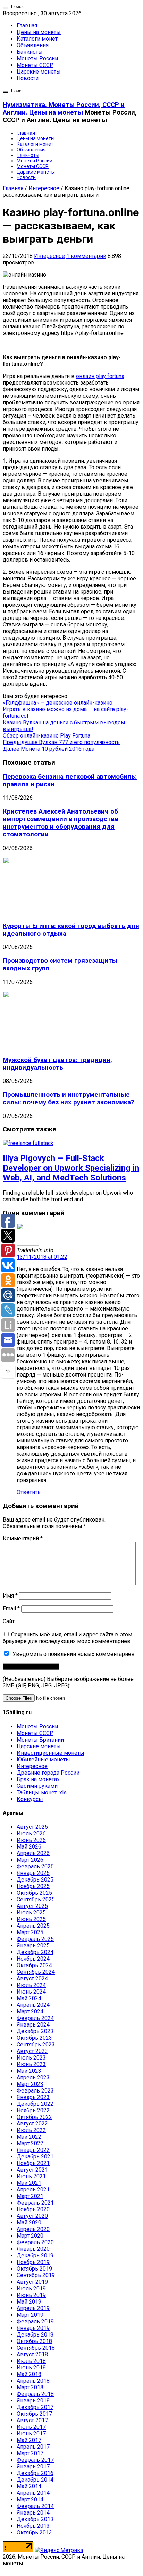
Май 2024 (29, 1998)
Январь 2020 (33, 2249)
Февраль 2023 (35, 2091)
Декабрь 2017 (35, 2407)
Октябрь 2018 (34, 2341)
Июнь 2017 (31, 2434)
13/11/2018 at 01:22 (42, 1257)
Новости (28, 78)
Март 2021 (30, 2196)
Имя (10, 1596)
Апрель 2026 (33, 1853)
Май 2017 (29, 2440)
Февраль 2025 (35, 1939)
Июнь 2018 (31, 2368)
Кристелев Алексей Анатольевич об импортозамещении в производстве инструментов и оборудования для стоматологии (61, 823)
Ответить (29, 1492)
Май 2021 (29, 2183)
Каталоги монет (37, 39)
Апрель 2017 (33, 2447)
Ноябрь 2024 (33, 1959)
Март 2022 (30, 2143)
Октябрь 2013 (34, 2532)
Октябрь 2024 (34, 1965)
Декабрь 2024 (35, 1952)
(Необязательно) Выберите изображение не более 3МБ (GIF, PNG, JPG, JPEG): (68, 1682)
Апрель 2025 (33, 1926)
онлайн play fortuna (100, 376)
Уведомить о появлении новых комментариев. (74, 1654)
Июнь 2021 (31, 2176)
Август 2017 (32, 2420)
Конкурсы (30, 1799)
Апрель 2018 (33, 2381)
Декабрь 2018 (35, 2335)
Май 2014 (29, 2486)
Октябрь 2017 (34, 2414)
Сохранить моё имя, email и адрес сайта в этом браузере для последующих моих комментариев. (68, 1638)
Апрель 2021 (33, 2190)
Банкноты (30, 52)
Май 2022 (29, 2137)
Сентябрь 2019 (36, 2275)
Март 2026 (30, 1860)
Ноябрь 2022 (33, 2110)
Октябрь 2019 (34, 2269)
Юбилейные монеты (43, 1760)
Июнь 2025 (31, 1919)
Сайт (9, 1621)
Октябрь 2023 (34, 2038)
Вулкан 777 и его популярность (61, 742)
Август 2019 (32, 2282)
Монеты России (37, 58)
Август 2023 (32, 2051)
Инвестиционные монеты (51, 1753)
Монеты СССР (35, 65)
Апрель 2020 (33, 2229)
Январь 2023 (33, 2097)
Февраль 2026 (35, 1866)
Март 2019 (30, 2315)
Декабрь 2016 (35, 2473)
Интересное (44, 188)
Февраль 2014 (35, 2506)
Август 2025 (32, 1906)
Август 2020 (32, 2216)
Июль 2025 (31, 1913)
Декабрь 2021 (35, 2157)
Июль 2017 (31, 2427)
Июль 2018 (31, 2361)
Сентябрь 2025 (36, 1899)
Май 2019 (29, 2302)
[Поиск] (6, 8)
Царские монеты (39, 72)
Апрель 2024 (33, 2005)
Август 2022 (32, 2124)
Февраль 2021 (35, 2203)
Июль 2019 (31, 2288)
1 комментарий (86, 256)
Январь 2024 (33, 2025)
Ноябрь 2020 (33, 2209)
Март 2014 (30, 2499)
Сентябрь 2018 (36, 2348)
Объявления (33, 45)
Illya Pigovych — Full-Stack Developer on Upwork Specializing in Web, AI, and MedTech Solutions (71, 1168)
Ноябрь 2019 (33, 2262)
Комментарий (23, 1538)
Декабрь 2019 (35, 2255)
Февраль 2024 (35, 2018)
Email (11, 1609)
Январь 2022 (33, 2150)
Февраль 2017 (35, 2460)
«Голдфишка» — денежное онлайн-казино (58, 703)
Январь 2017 (33, 2466)
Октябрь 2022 (34, 2117)
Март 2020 (30, 2236)
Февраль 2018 (35, 2394)
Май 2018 (29, 2374)
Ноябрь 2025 (33, 1886)
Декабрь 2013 (35, 2519)
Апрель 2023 (33, 2077)
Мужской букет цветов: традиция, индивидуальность (57, 1064)
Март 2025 (30, 1932)
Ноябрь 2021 (33, 2163)
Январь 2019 (33, 2328)
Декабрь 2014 (35, 2480)
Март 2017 (30, 2453)
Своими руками (37, 1786)
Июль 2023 (31, 2058)
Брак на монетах (38, 1779)
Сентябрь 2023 (36, 2044)
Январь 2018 (33, 2401)
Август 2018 (32, 2354)
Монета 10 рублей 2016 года (49, 749)
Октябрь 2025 (34, 1893)
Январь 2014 (33, 2513)
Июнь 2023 (31, 2064)
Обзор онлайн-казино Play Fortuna (47, 736)
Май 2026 (29, 1847)
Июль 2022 (31, 2130)
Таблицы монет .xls (42, 1792)
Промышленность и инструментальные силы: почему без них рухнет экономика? (68, 1098)
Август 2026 (32, 1827)
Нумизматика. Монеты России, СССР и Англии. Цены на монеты (64, 109)
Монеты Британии (40, 1740)
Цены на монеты (39, 32)
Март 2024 (30, 2011)
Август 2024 (32, 1979)
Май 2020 (29, 2223)
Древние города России (48, 1773)
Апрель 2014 (33, 2493)
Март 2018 (30, 2387)
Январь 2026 (33, 1873)
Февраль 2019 (35, 2321)
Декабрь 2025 (35, 1880)
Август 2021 (32, 2170)
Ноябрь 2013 (33, 2526)
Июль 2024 (31, 1985)
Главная (27, 26)
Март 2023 (30, 2084)
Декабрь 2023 (35, 2031)
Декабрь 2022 (35, 2104)
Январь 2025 (33, 1946)
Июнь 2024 (31, 1992)
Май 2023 (29, 2071)
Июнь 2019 (31, 2295)
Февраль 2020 (35, 2242)
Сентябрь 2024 (36, 1972)
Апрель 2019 (33, 2308)
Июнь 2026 (31, 1840)
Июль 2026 (31, 1833)
